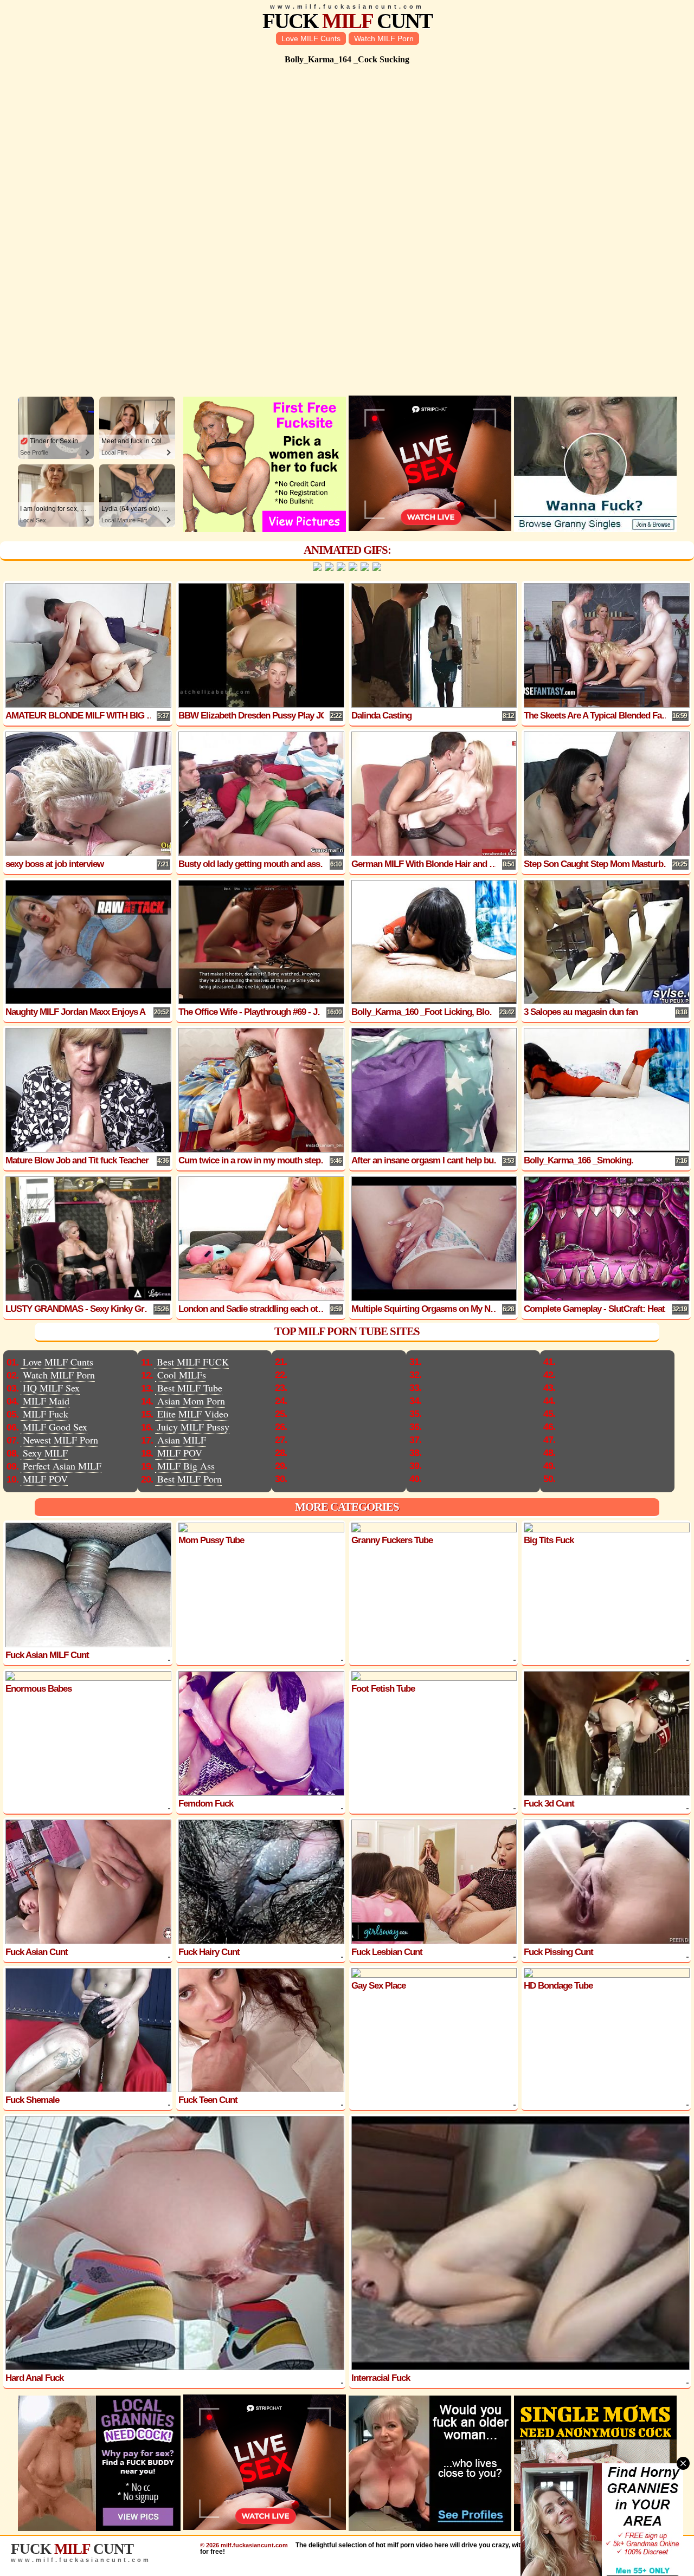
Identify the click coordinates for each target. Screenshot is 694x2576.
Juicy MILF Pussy (193, 1427)
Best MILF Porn (189, 1479)
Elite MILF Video (193, 1414)
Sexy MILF (45, 1453)
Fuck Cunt (347, 21)
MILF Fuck (46, 1414)
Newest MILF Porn (60, 1440)
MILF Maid (46, 1401)
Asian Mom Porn (191, 1401)
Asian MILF (182, 1440)
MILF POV (45, 1479)
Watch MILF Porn (384, 38)
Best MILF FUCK (193, 1362)
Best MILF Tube (190, 1388)
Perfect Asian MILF (62, 1466)
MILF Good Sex (55, 1427)
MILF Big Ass (186, 1466)
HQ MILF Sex (51, 1388)
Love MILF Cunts (311, 38)
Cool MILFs (182, 1375)
